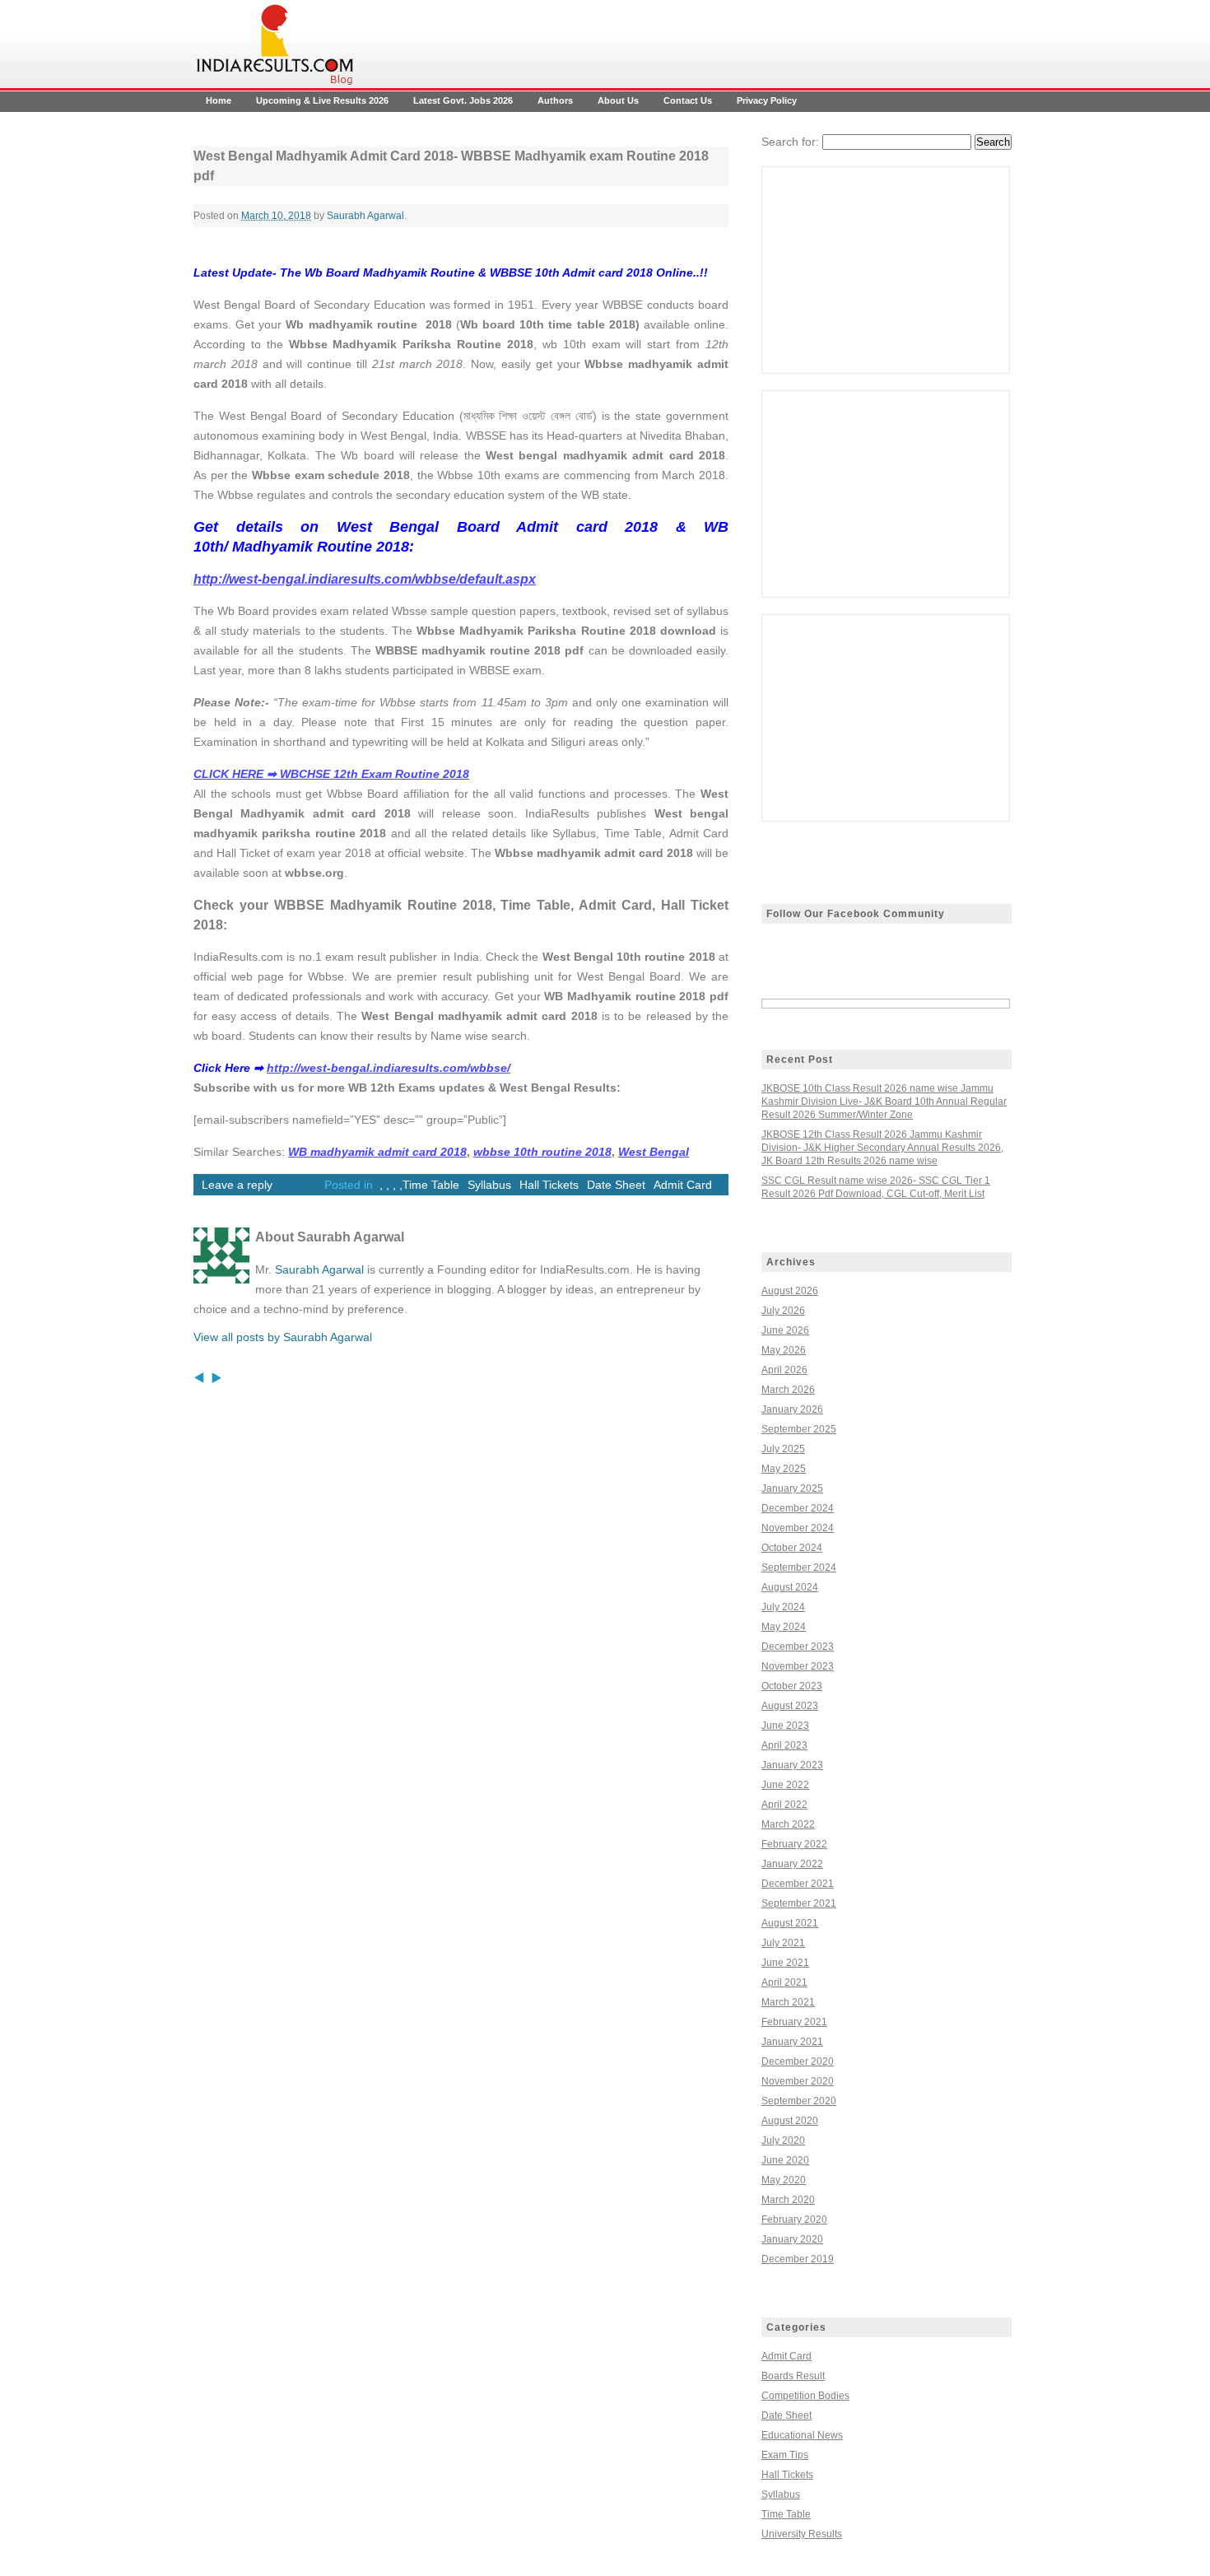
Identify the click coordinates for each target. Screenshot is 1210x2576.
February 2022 (794, 1844)
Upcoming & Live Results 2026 (322, 100)
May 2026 (784, 1350)
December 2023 (798, 1647)
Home (219, 100)
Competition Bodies (805, 2396)
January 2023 (792, 1765)
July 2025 (783, 1449)
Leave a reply (237, 1185)
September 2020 (799, 2101)
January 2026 (792, 1409)
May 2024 (784, 1627)
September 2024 (799, 1567)
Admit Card (683, 1185)
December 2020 (798, 2061)
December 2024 (798, 1508)
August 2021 (790, 1923)
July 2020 (783, 2140)
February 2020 (794, 2220)
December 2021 (798, 1884)
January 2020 (792, 2239)
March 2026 (788, 1390)
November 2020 (798, 2081)
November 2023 (798, 1666)
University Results (802, 2534)
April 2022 (784, 1805)
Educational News (802, 2435)
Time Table (431, 1185)
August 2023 (790, 1706)
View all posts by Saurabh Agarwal (283, 1337)
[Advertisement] (886, 270)
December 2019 (798, 2259)
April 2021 (784, 1982)
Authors (555, 100)
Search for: (790, 142)
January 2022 (792, 1864)
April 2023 (784, 1745)
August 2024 (790, 1587)
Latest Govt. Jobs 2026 (463, 100)
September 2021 (799, 1903)
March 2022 (788, 1824)
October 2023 (792, 1686)
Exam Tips (785, 2455)
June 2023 (785, 1726)
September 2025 (799, 1429)
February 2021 (794, 2022)
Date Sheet (616, 1185)
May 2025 (784, 1469)
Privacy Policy (767, 100)
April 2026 (784, 1370)
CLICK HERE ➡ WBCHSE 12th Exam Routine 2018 (331, 774)
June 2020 (785, 2160)
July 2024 (783, 1607)
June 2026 (785, 1330)
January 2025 (792, 1488)
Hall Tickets (549, 1185)
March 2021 (788, 2002)
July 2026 (783, 1311)
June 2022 (785, 1785)
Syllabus (489, 1185)
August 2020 (790, 2121)
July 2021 (783, 1943)
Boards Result (793, 2376)
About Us (618, 100)
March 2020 (788, 2200)
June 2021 (785, 1963)
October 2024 (792, 1548)
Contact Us (688, 100)
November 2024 (798, 1528)
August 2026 (790, 1291)
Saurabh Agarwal (365, 216)
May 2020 (784, 2180)
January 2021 (792, 2042)
